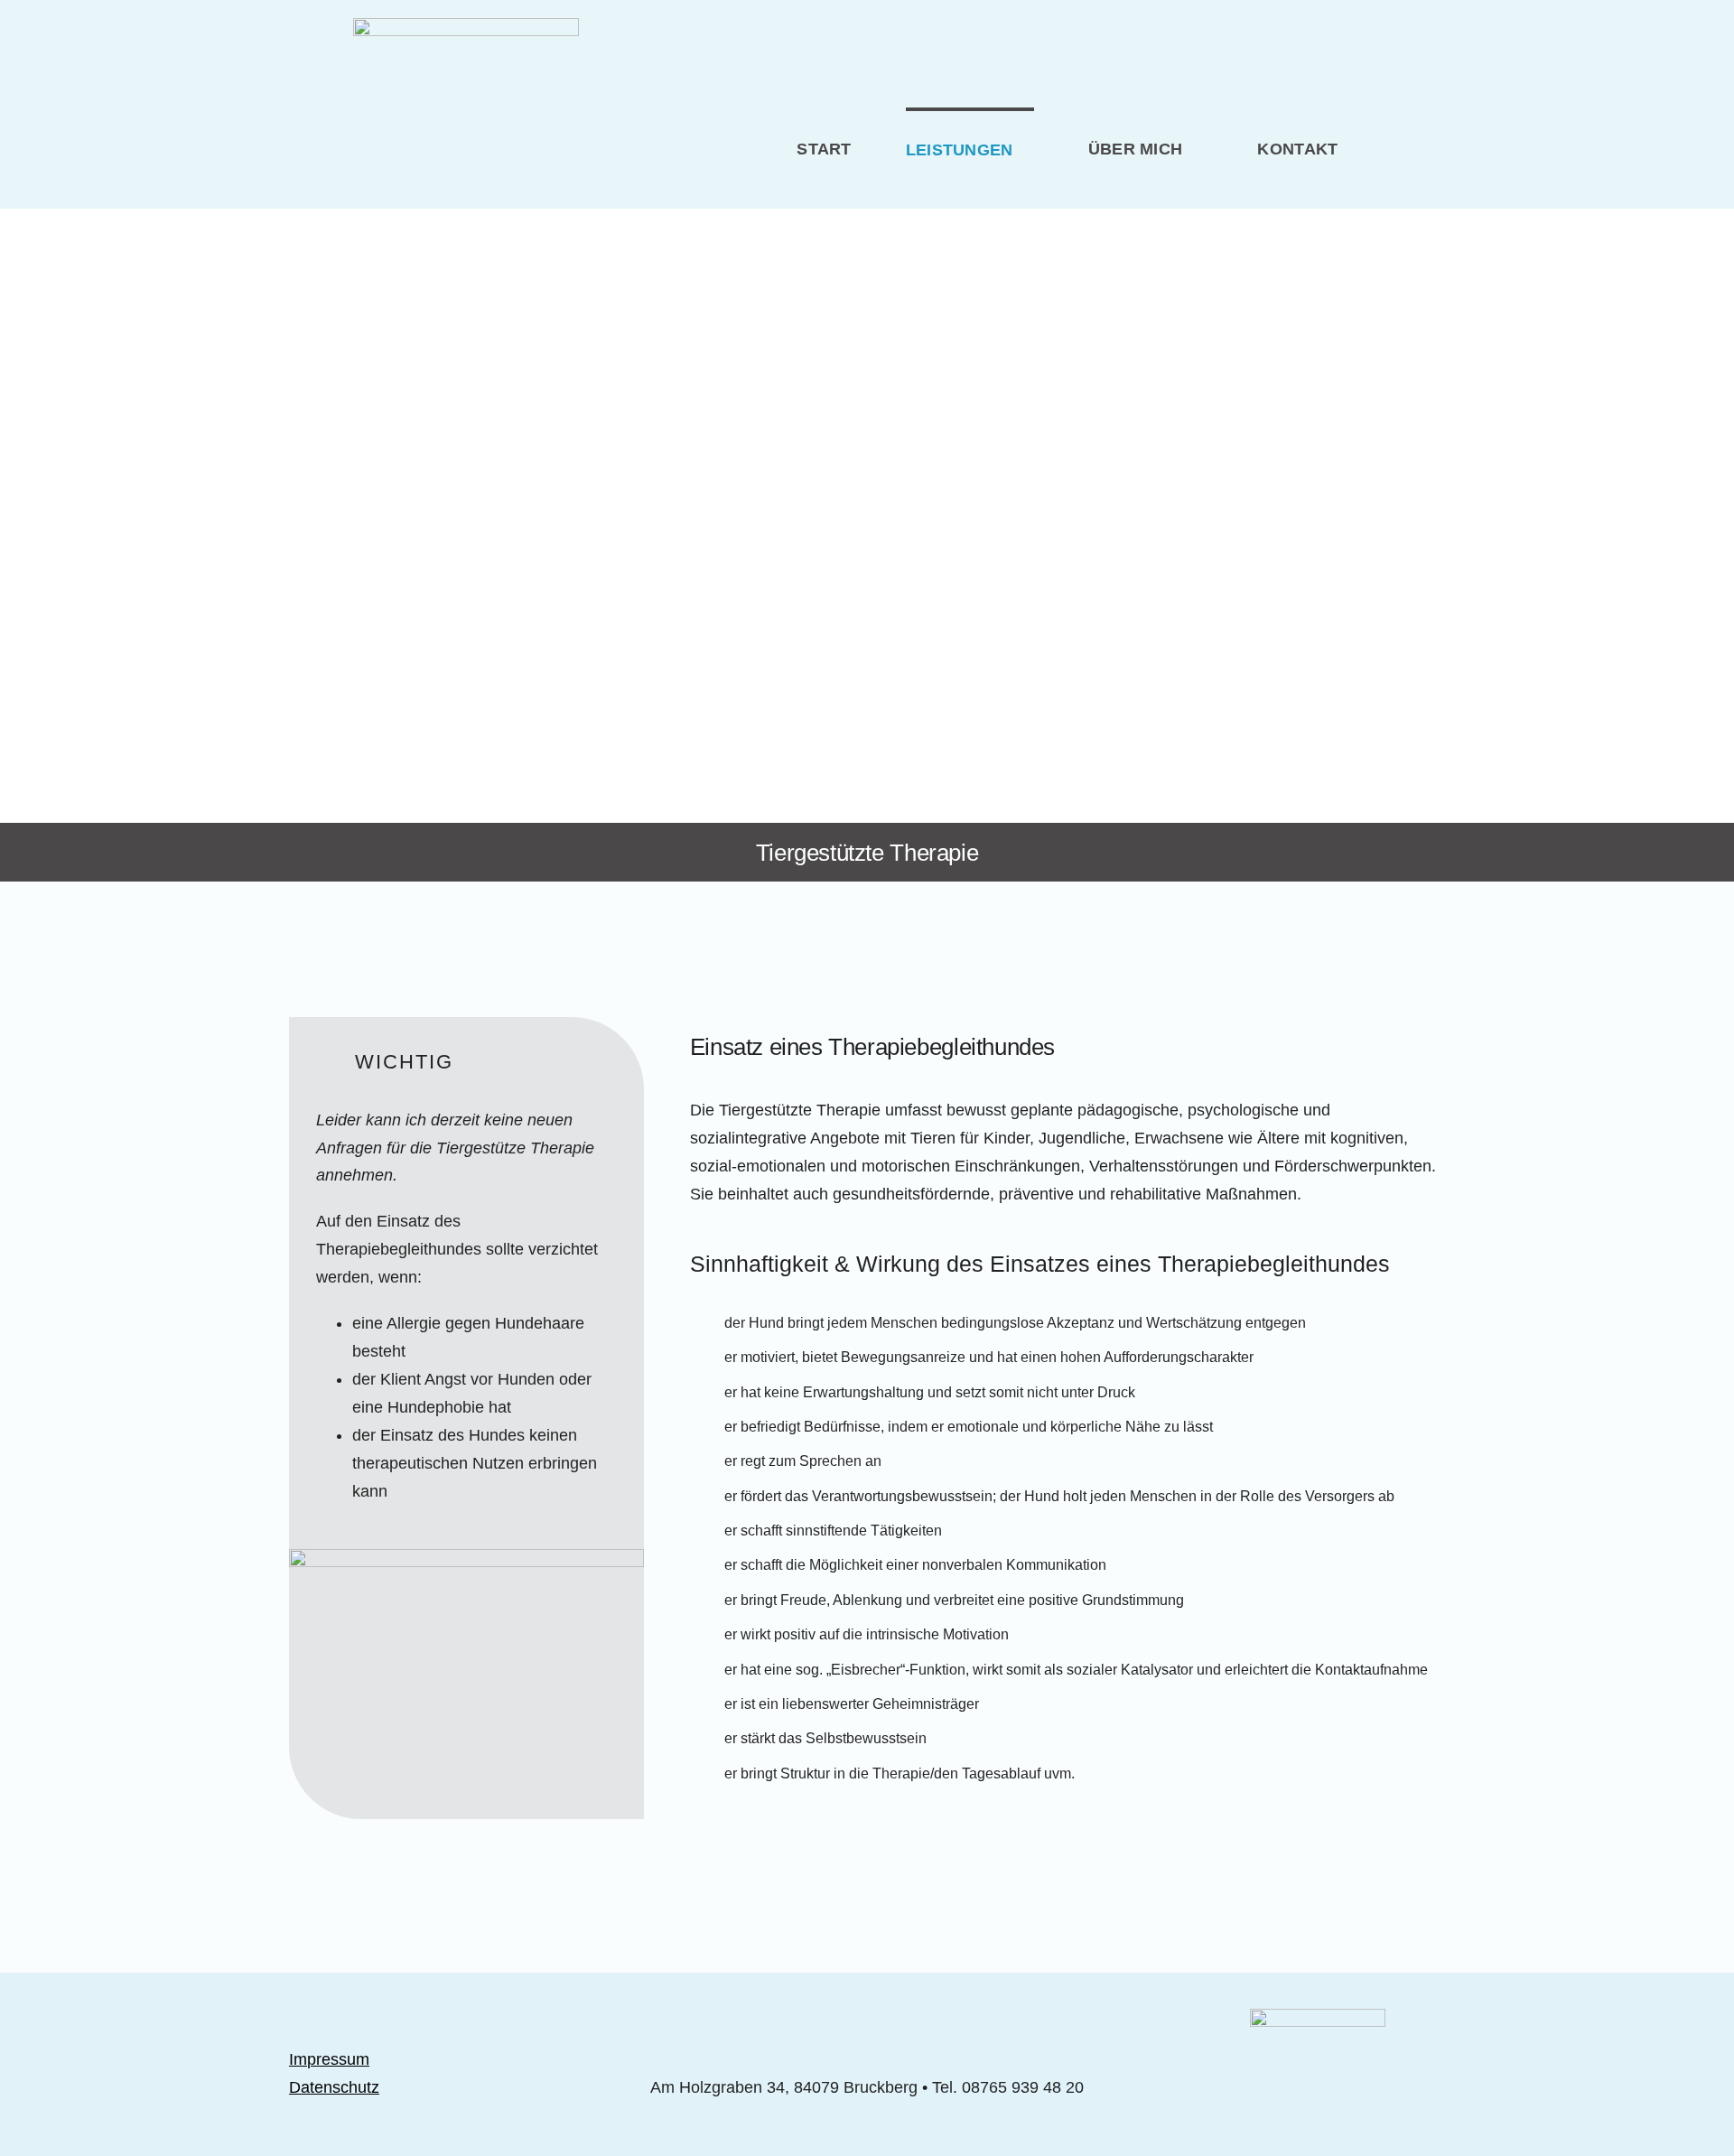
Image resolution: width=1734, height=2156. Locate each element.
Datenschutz (334, 2087)
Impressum (329, 2059)
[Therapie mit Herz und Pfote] (466, 26)
